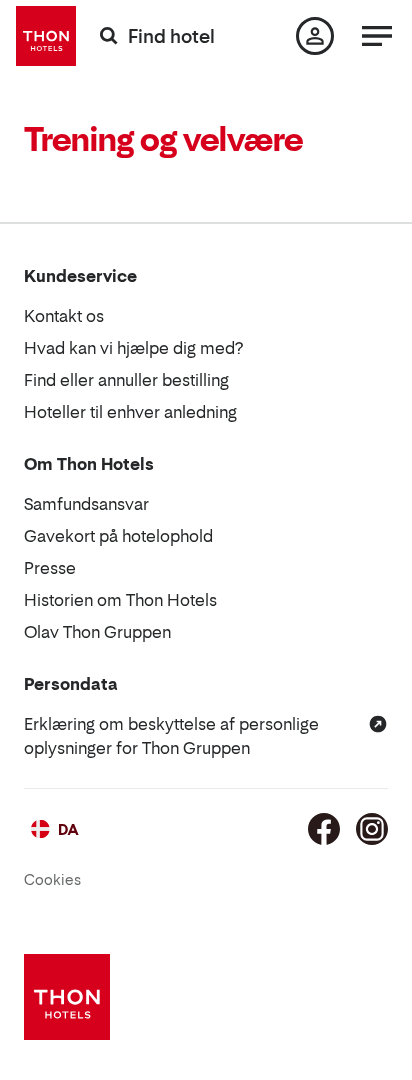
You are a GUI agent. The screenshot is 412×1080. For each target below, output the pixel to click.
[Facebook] (324, 829)
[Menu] (377, 36)
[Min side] (315, 36)
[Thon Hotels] (46, 36)
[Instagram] (372, 829)
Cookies (52, 879)
